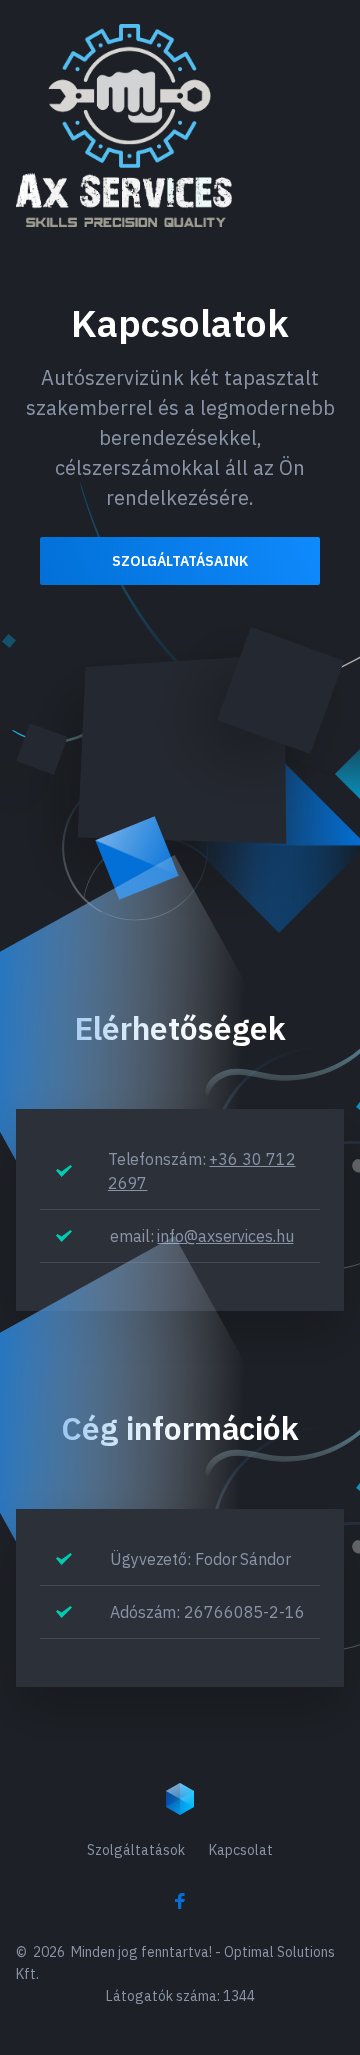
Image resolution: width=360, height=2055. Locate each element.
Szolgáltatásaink (180, 561)
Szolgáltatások (136, 1850)
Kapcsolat (241, 1850)
